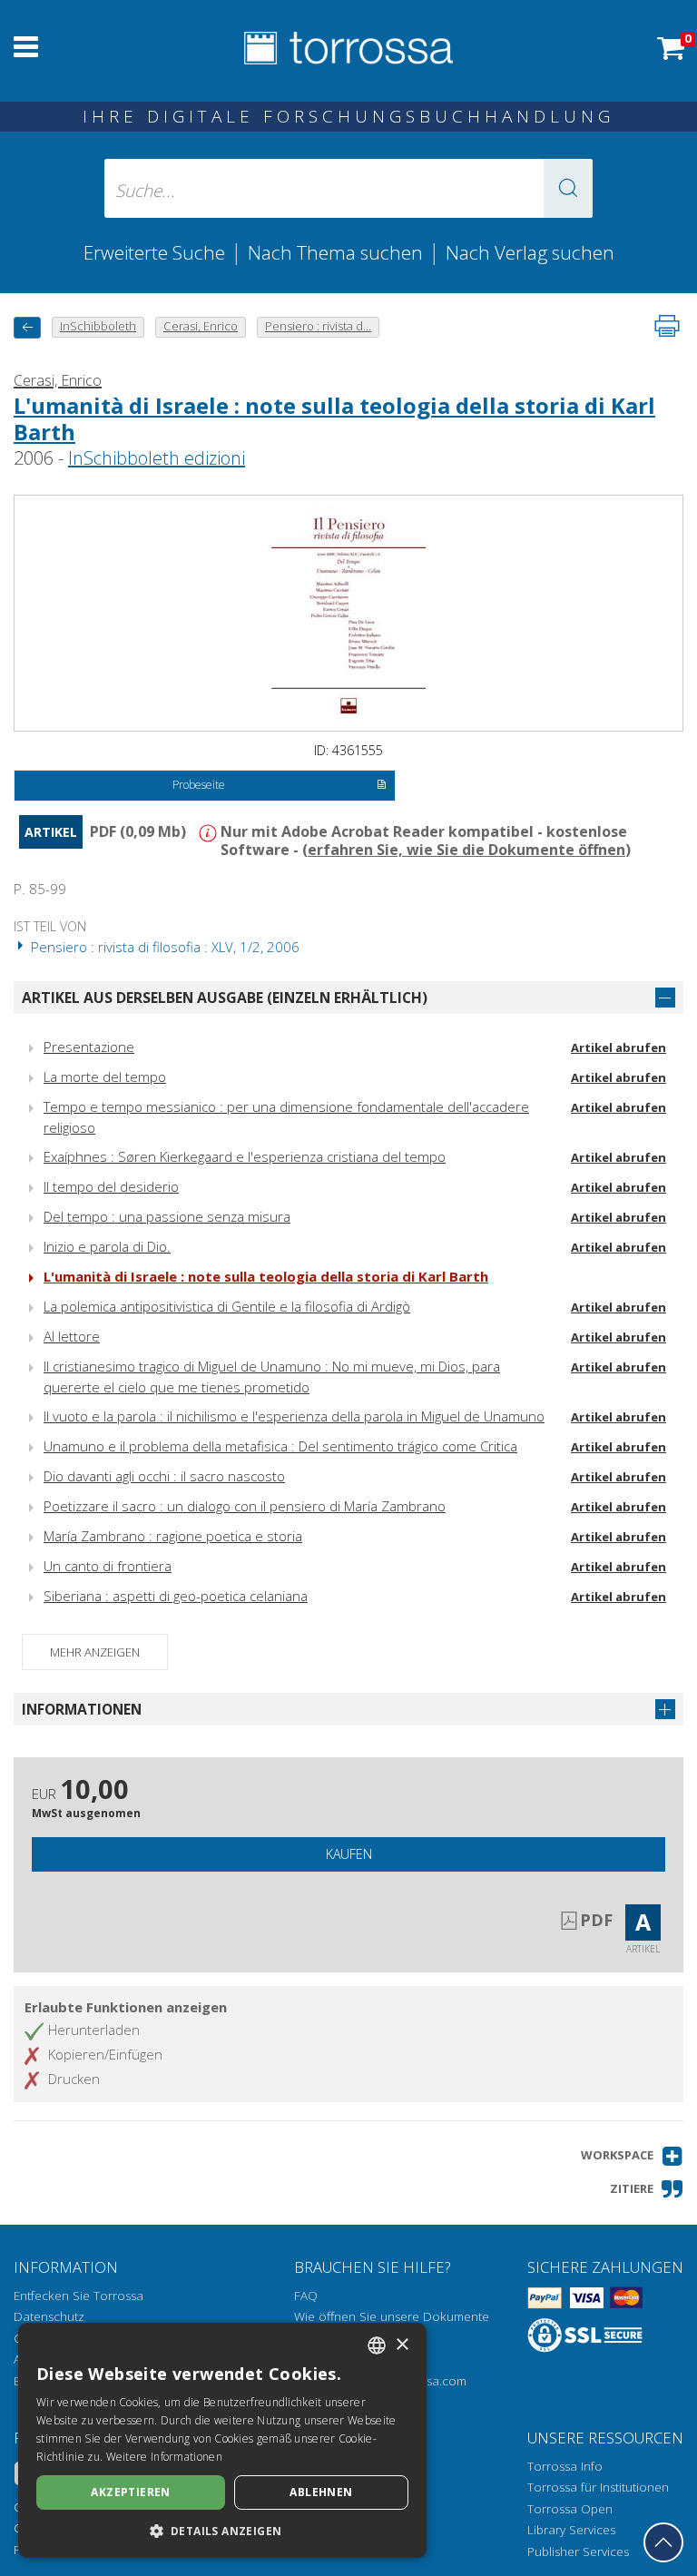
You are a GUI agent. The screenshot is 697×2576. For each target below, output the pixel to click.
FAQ (306, 2296)
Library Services (571, 2530)
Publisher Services (578, 2551)
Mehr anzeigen (95, 1652)
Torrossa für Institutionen (598, 2487)
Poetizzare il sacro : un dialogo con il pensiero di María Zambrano (245, 1506)
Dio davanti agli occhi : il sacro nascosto (164, 1476)
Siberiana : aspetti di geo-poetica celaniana (176, 1596)
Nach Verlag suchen (530, 252)
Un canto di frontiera (108, 1566)
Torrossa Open (570, 2509)
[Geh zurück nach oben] (663, 2542)
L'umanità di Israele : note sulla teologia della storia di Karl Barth (334, 418)
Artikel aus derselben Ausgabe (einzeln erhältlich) (225, 998)
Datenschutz (49, 2316)
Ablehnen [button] (321, 2492)
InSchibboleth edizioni (157, 458)
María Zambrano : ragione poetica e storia (173, 1536)
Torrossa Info (565, 2466)
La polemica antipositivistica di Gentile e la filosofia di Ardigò (227, 1306)
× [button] (402, 2345)
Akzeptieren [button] (130, 2492)
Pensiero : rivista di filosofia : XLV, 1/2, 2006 (163, 947)
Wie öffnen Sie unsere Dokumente (392, 2316)
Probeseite (199, 785)
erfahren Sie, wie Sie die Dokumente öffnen (466, 850)
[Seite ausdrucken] (667, 326)
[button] (568, 188)
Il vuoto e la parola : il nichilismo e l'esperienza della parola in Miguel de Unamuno (294, 1416)
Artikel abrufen (618, 1047)
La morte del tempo (105, 1077)
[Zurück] (27, 327)
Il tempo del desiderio (111, 1186)
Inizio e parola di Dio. (107, 1246)
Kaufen (349, 1854)
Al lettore (72, 1336)
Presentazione (89, 1047)
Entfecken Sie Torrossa (79, 2296)
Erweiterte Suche (154, 252)
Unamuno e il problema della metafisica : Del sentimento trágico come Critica (280, 1446)
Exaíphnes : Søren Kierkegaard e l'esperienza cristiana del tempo (245, 1156)
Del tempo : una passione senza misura (167, 1216)
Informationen (82, 1709)
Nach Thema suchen (335, 252)
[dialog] (222, 2440)
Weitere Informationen (164, 2457)
